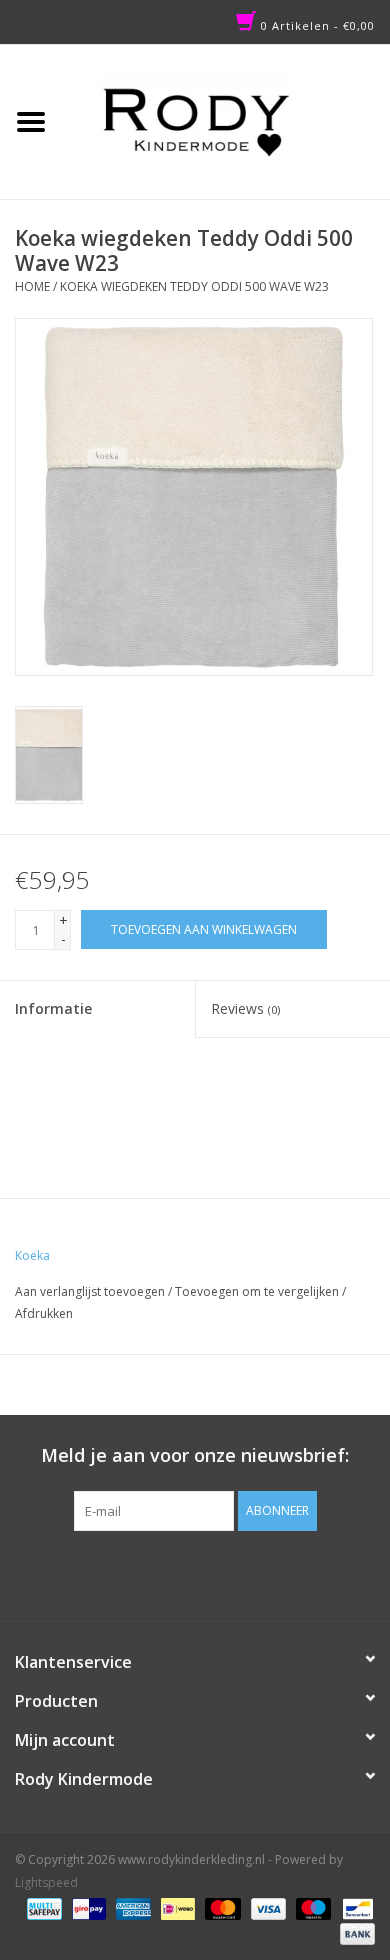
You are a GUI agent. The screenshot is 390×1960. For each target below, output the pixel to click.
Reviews (245, 1008)
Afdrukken (44, 1313)
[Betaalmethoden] (42, 1907)
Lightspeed (46, 1882)
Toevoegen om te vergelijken (258, 1291)
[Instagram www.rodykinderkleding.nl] (213, 1572)
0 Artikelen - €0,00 (316, 25)
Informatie (53, 1008)
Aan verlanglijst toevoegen (90, 1291)
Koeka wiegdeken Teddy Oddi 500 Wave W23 (194, 286)
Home (32, 286)
